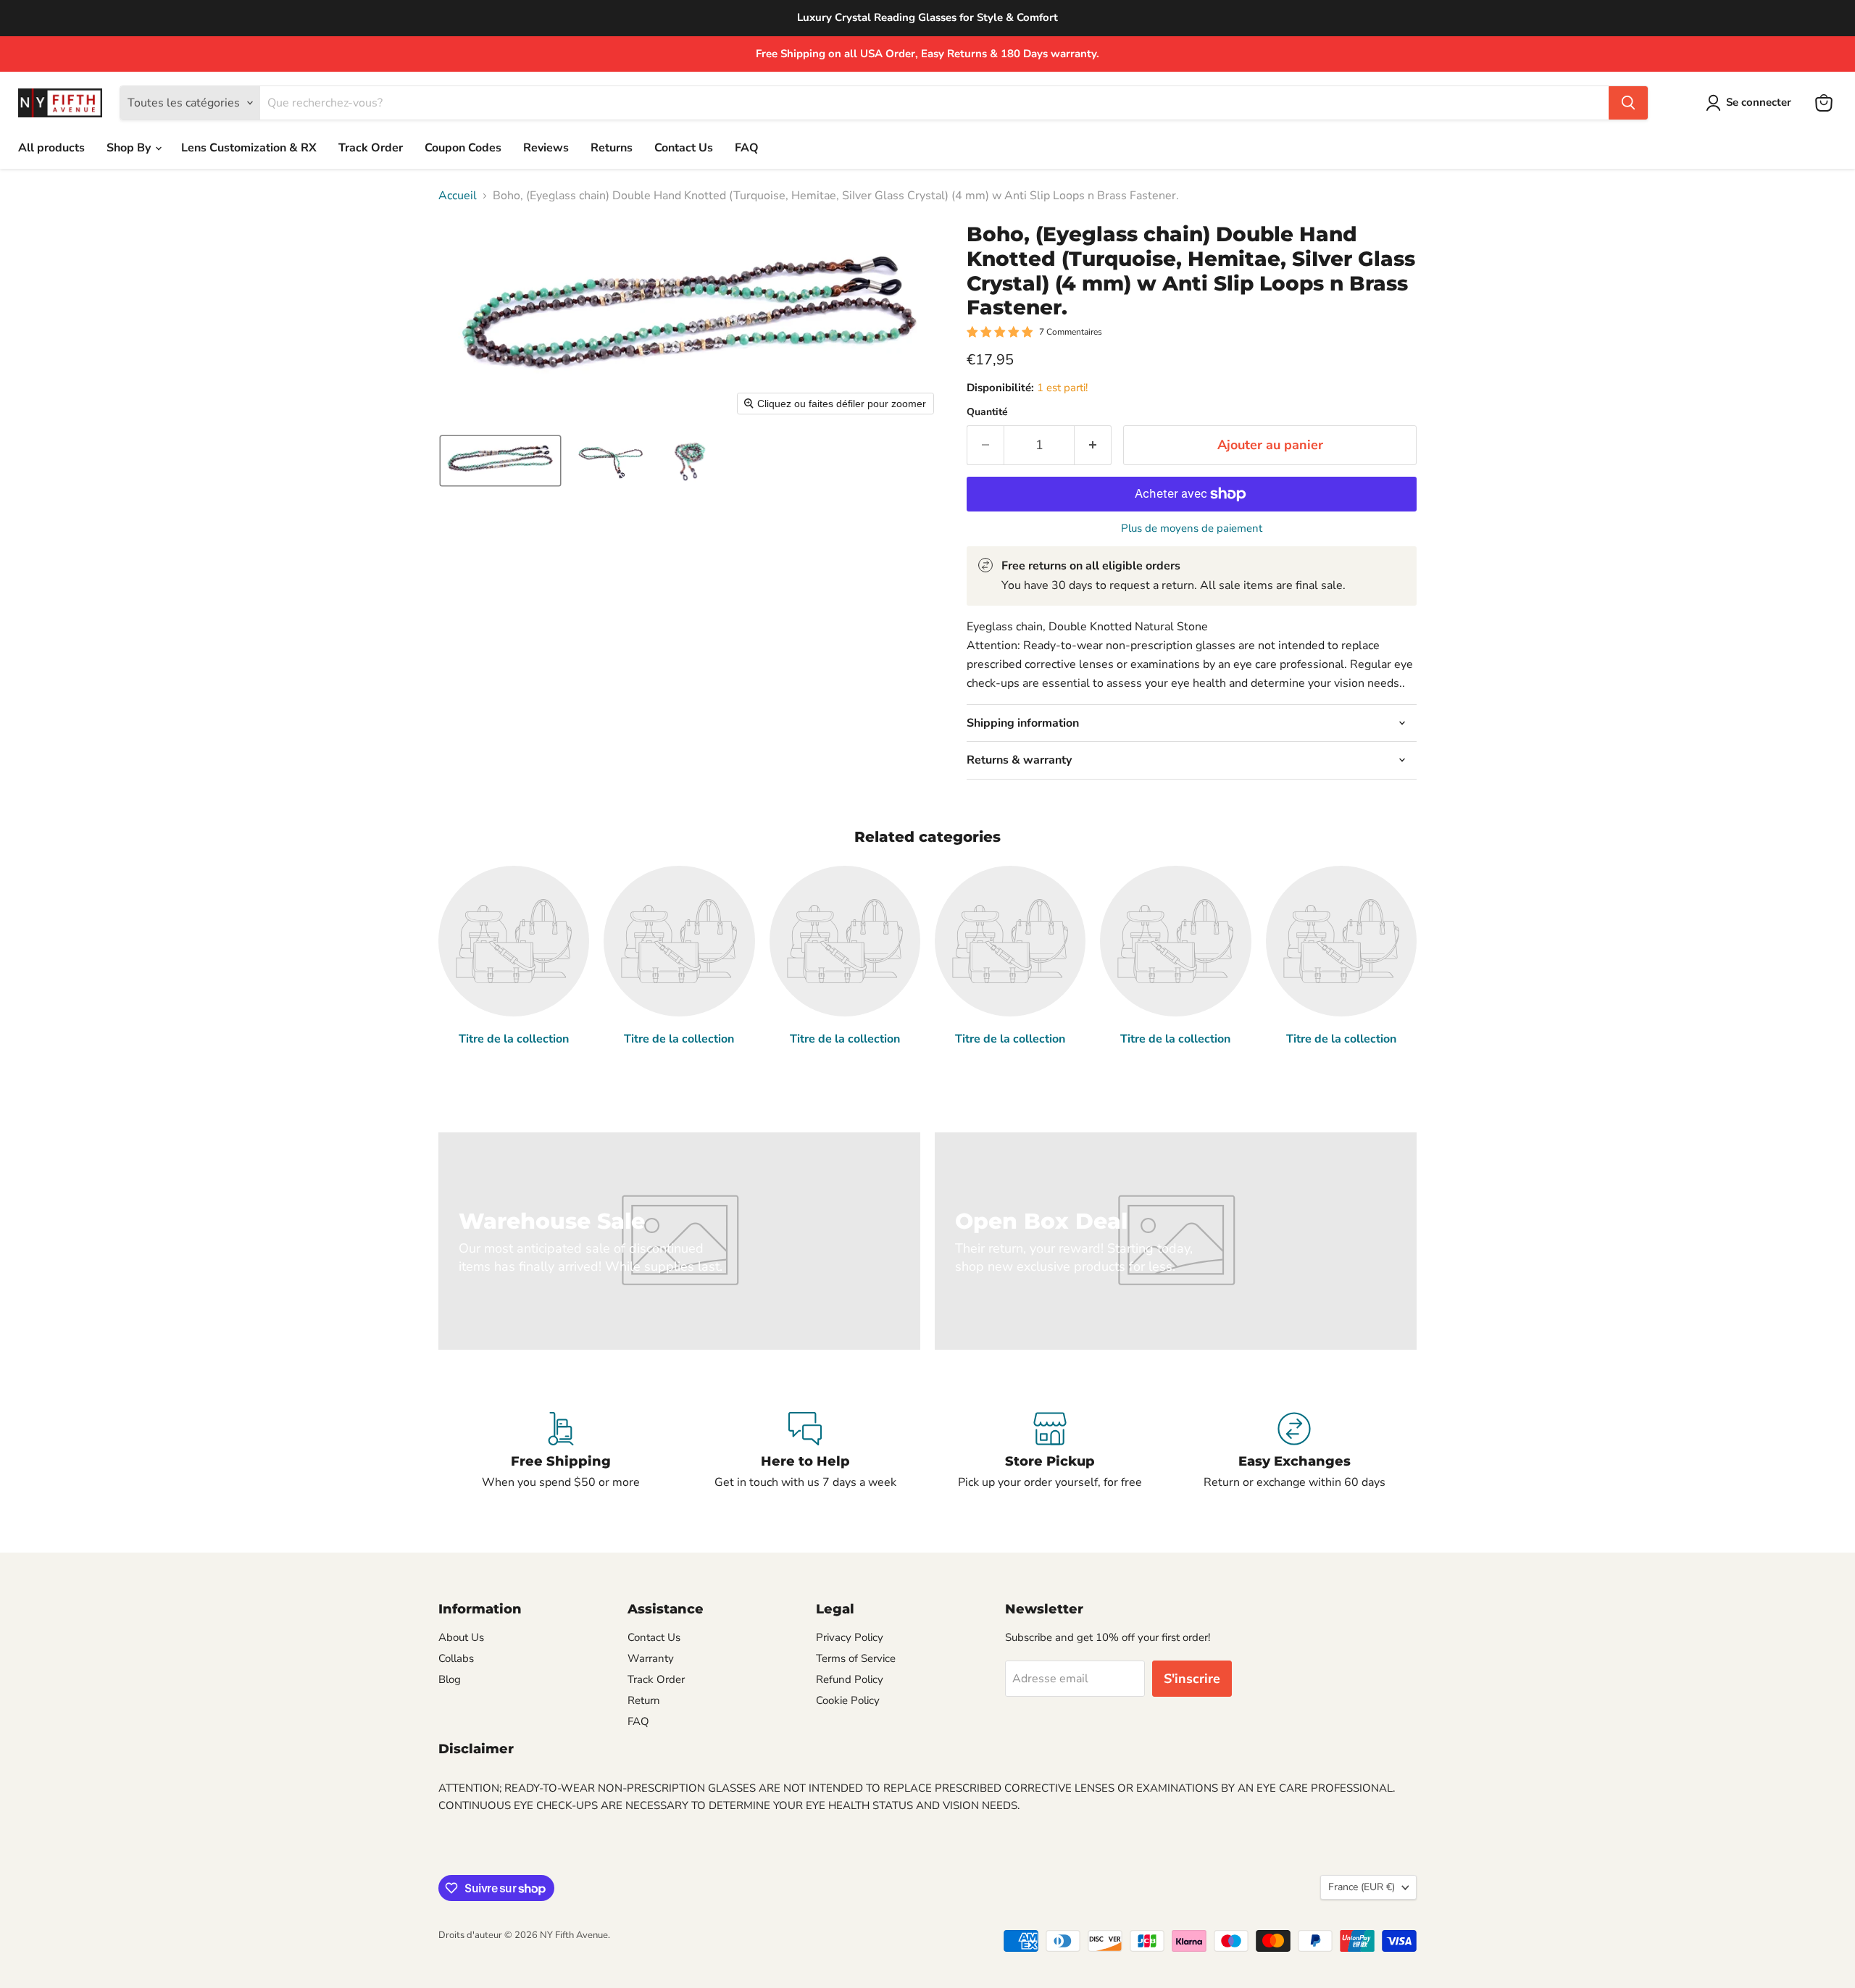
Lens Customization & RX (249, 148)
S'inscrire (1192, 1679)
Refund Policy (850, 1679)
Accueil (458, 196)
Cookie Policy (848, 1700)
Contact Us (684, 148)
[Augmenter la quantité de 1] (1093, 445)
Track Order (371, 148)
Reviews (546, 148)
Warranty (651, 1658)
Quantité (987, 412)
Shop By (130, 148)
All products (51, 148)
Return (644, 1700)
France (1362, 1887)
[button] (1751, 103)
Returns (612, 148)
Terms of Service (856, 1658)
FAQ (747, 148)
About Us (461, 1637)
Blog (450, 1679)
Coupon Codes (463, 148)
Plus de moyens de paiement (1192, 529)
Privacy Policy (850, 1637)
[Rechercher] (1628, 103)
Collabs (456, 1658)
